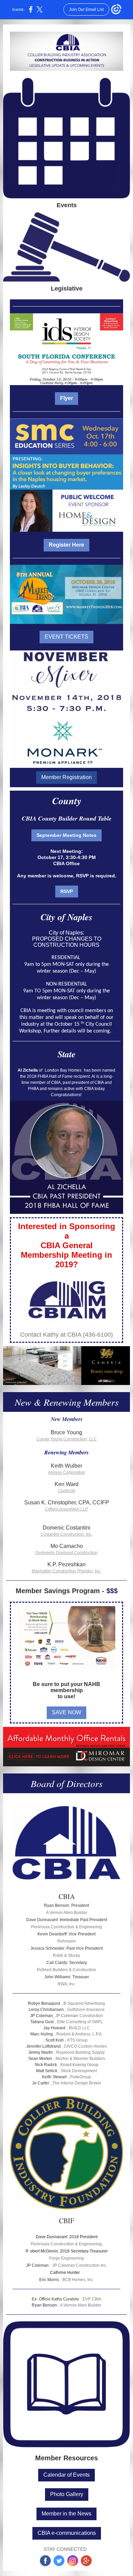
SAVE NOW (66, 1712)
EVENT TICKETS (66, 637)
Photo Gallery (67, 2494)
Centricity (67, 1491)
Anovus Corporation (67, 1472)
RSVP (67, 891)
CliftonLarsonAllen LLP (66, 1509)
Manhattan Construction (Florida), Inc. (66, 1571)
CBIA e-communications (67, 2533)
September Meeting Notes (66, 835)
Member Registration (66, 777)
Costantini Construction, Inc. (66, 1534)
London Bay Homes (63, 1070)
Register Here (66, 545)
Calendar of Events (66, 2475)
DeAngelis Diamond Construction (66, 1553)
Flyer (66, 398)
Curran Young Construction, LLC (67, 1439)
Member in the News (66, 2514)
